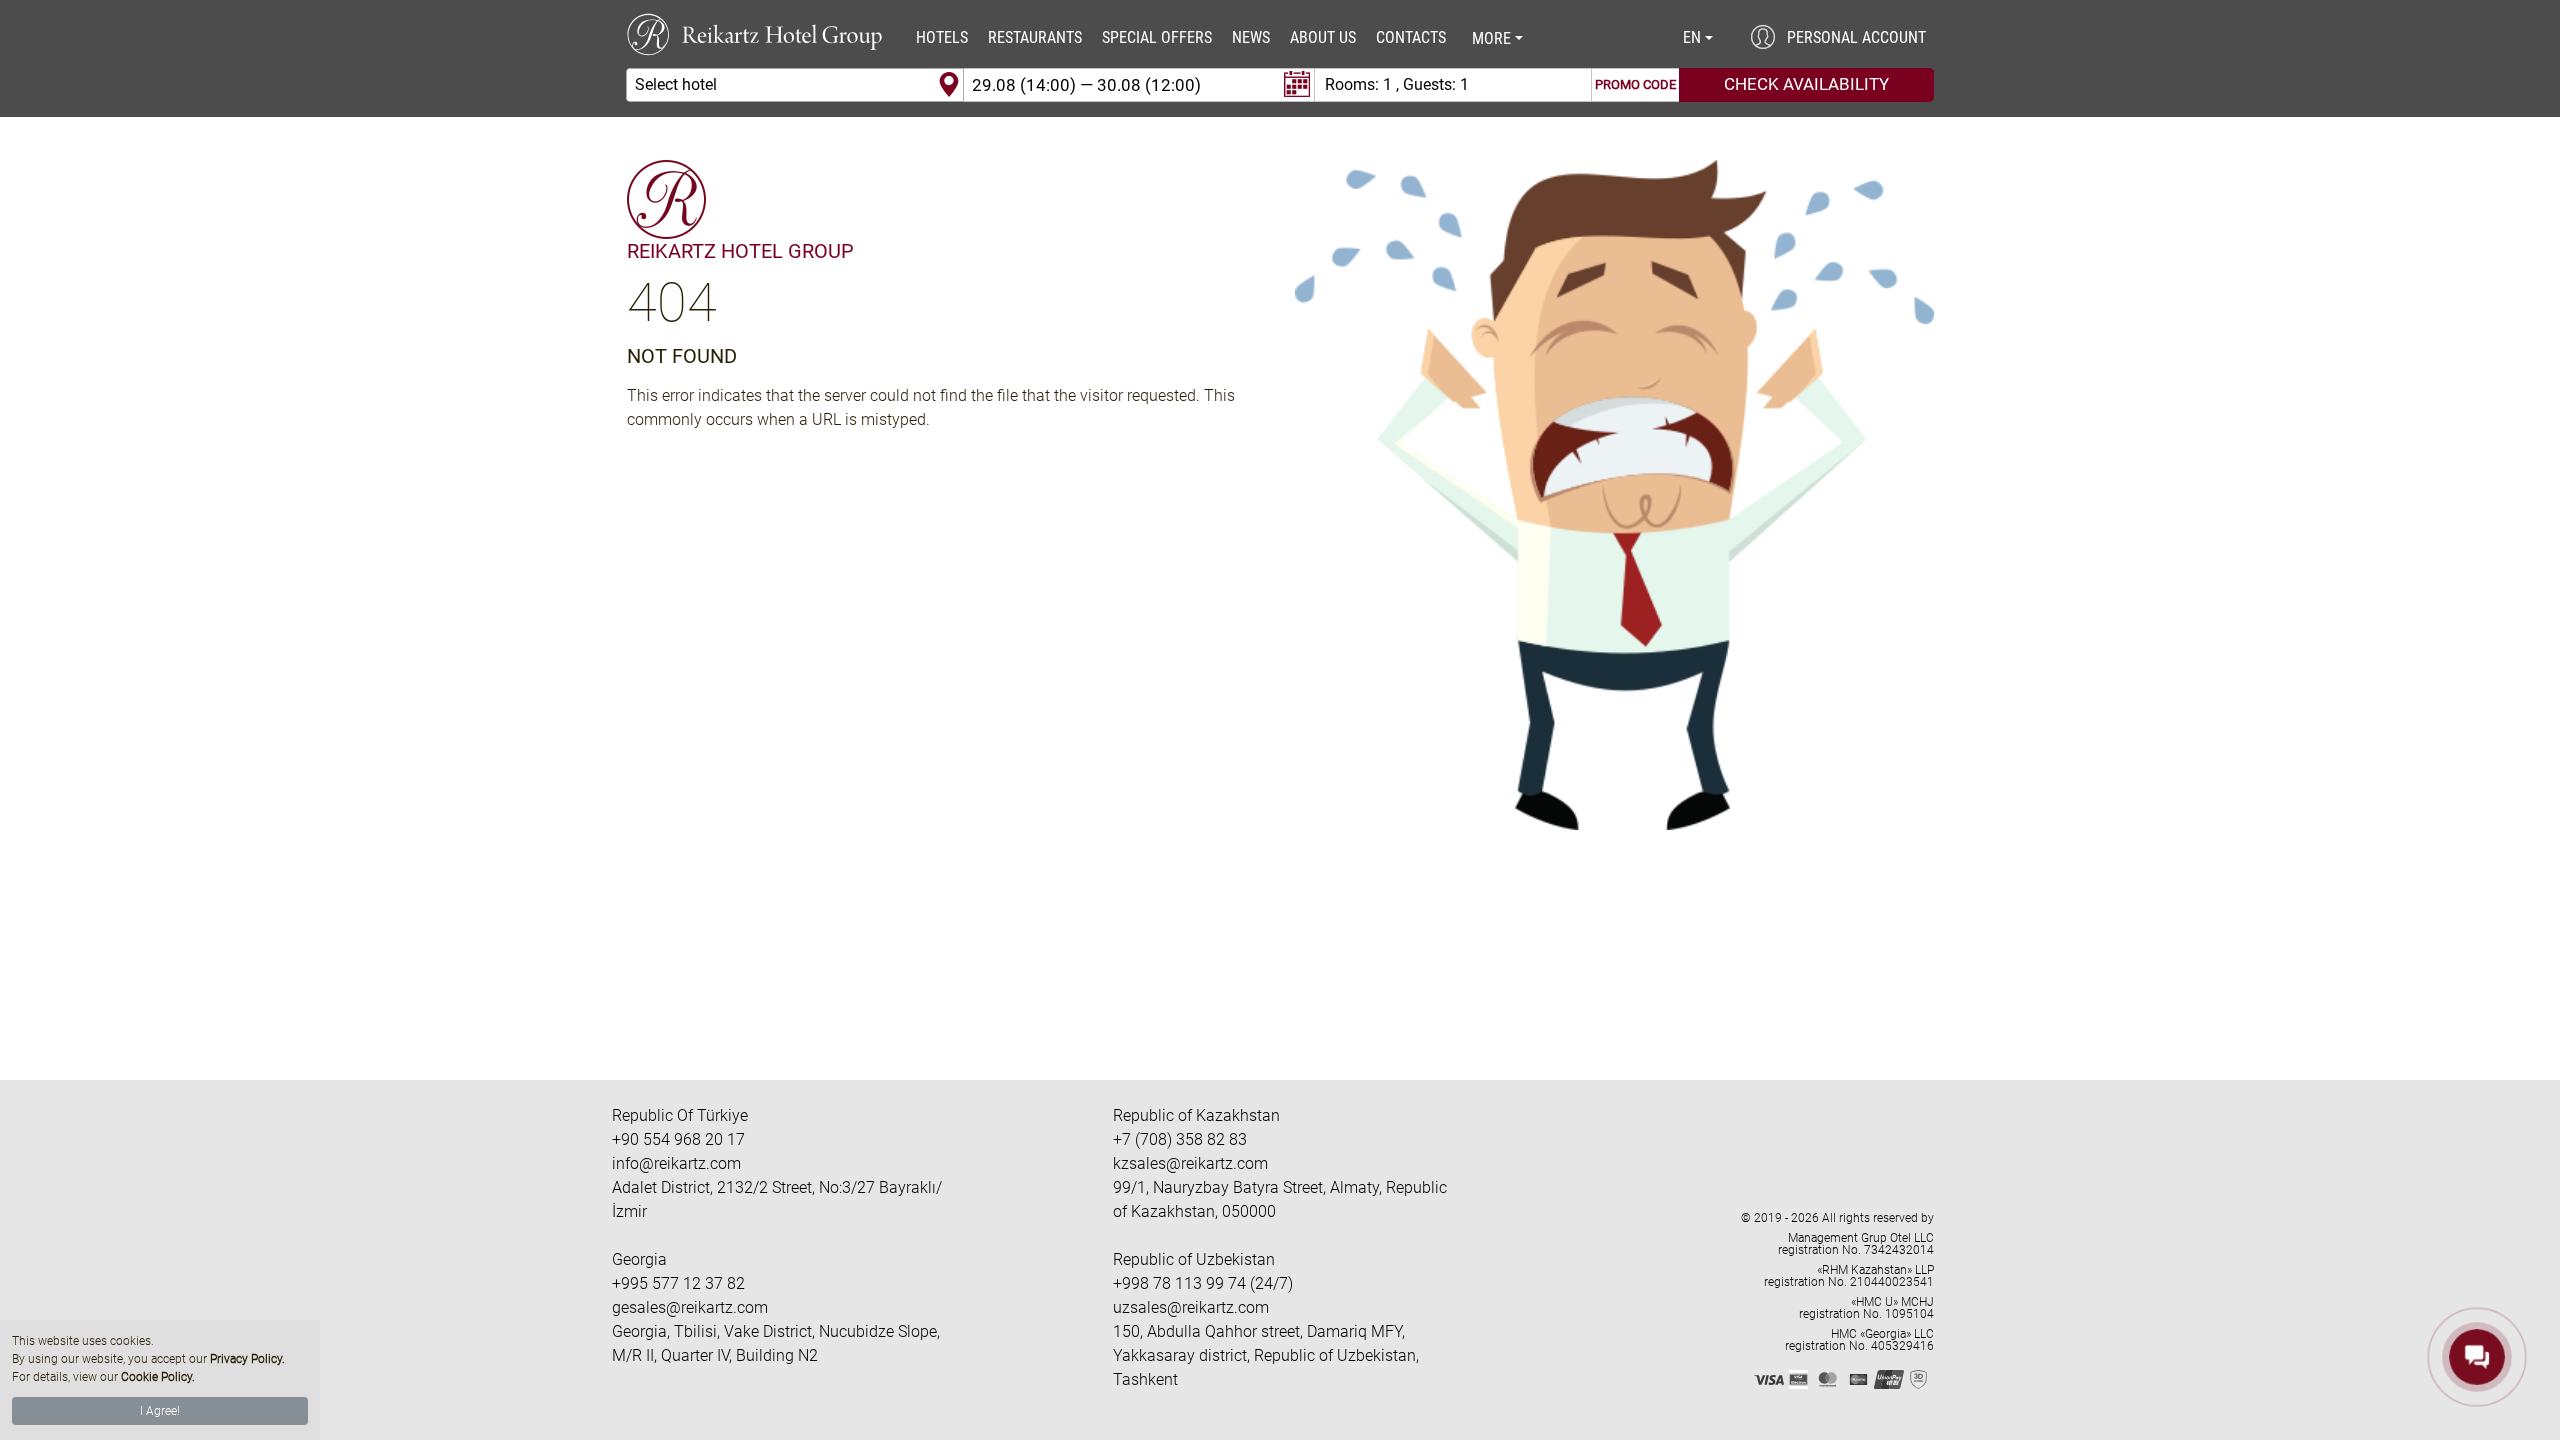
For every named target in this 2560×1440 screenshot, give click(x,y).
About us (1323, 37)
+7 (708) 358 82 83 (1180, 1139)
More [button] (1491, 38)
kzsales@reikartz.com (1190, 1163)
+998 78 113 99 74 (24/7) (1203, 1283)
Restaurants (1035, 37)
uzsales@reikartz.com (1191, 1307)
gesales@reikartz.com (690, 1307)
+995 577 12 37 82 (678, 1283)
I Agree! (160, 1411)
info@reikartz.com (676, 1163)
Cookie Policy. (158, 1377)
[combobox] (795, 85)
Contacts (1411, 37)
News (1251, 37)
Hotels (942, 37)
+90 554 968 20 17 (678, 1139)
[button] (1697, 38)
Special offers (1157, 37)
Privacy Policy (246, 1359)
